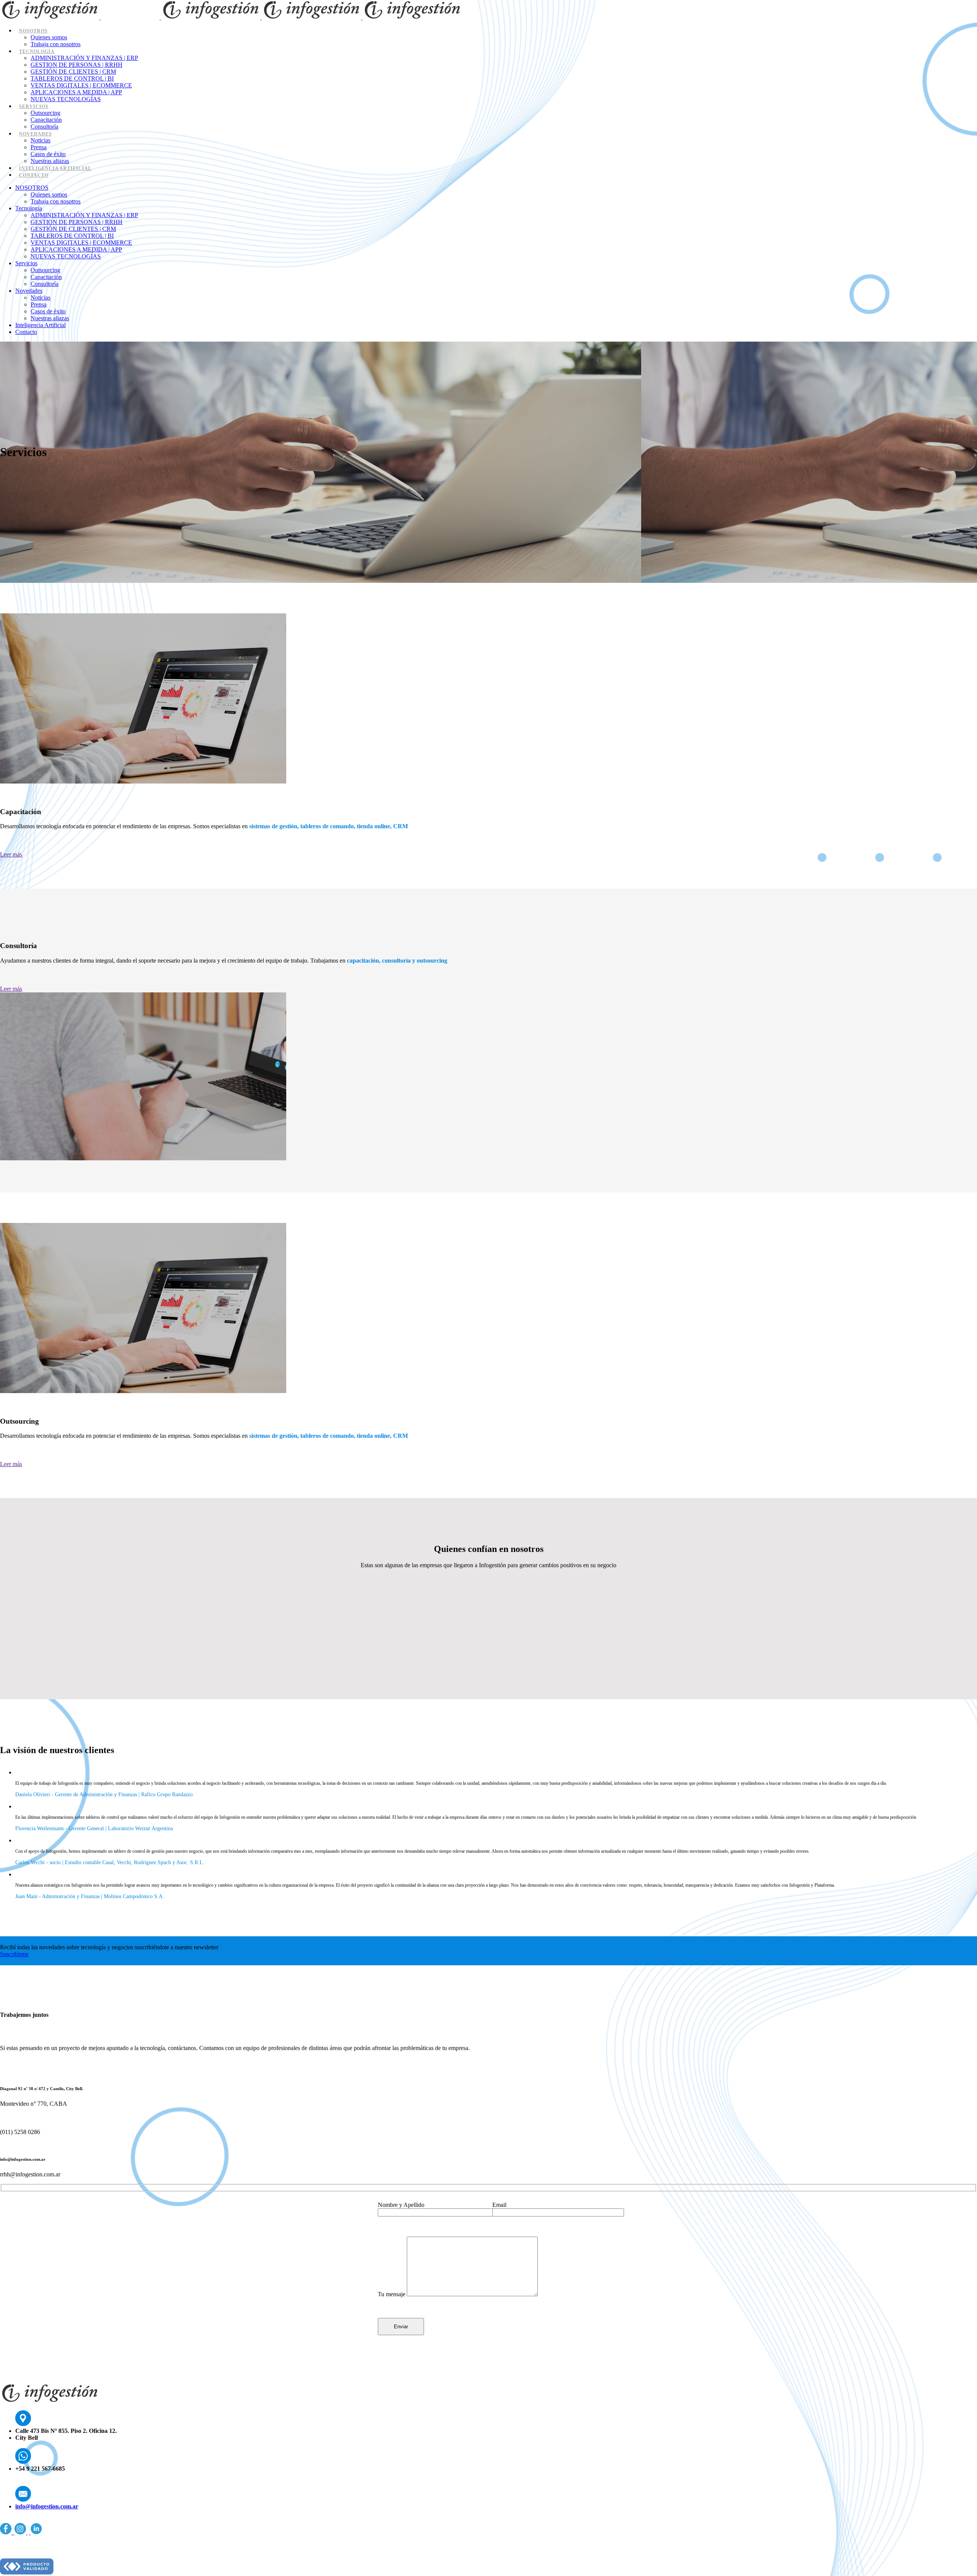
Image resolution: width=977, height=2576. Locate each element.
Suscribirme (14, 1954)
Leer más (11, 854)
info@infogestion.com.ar (47, 2506)
